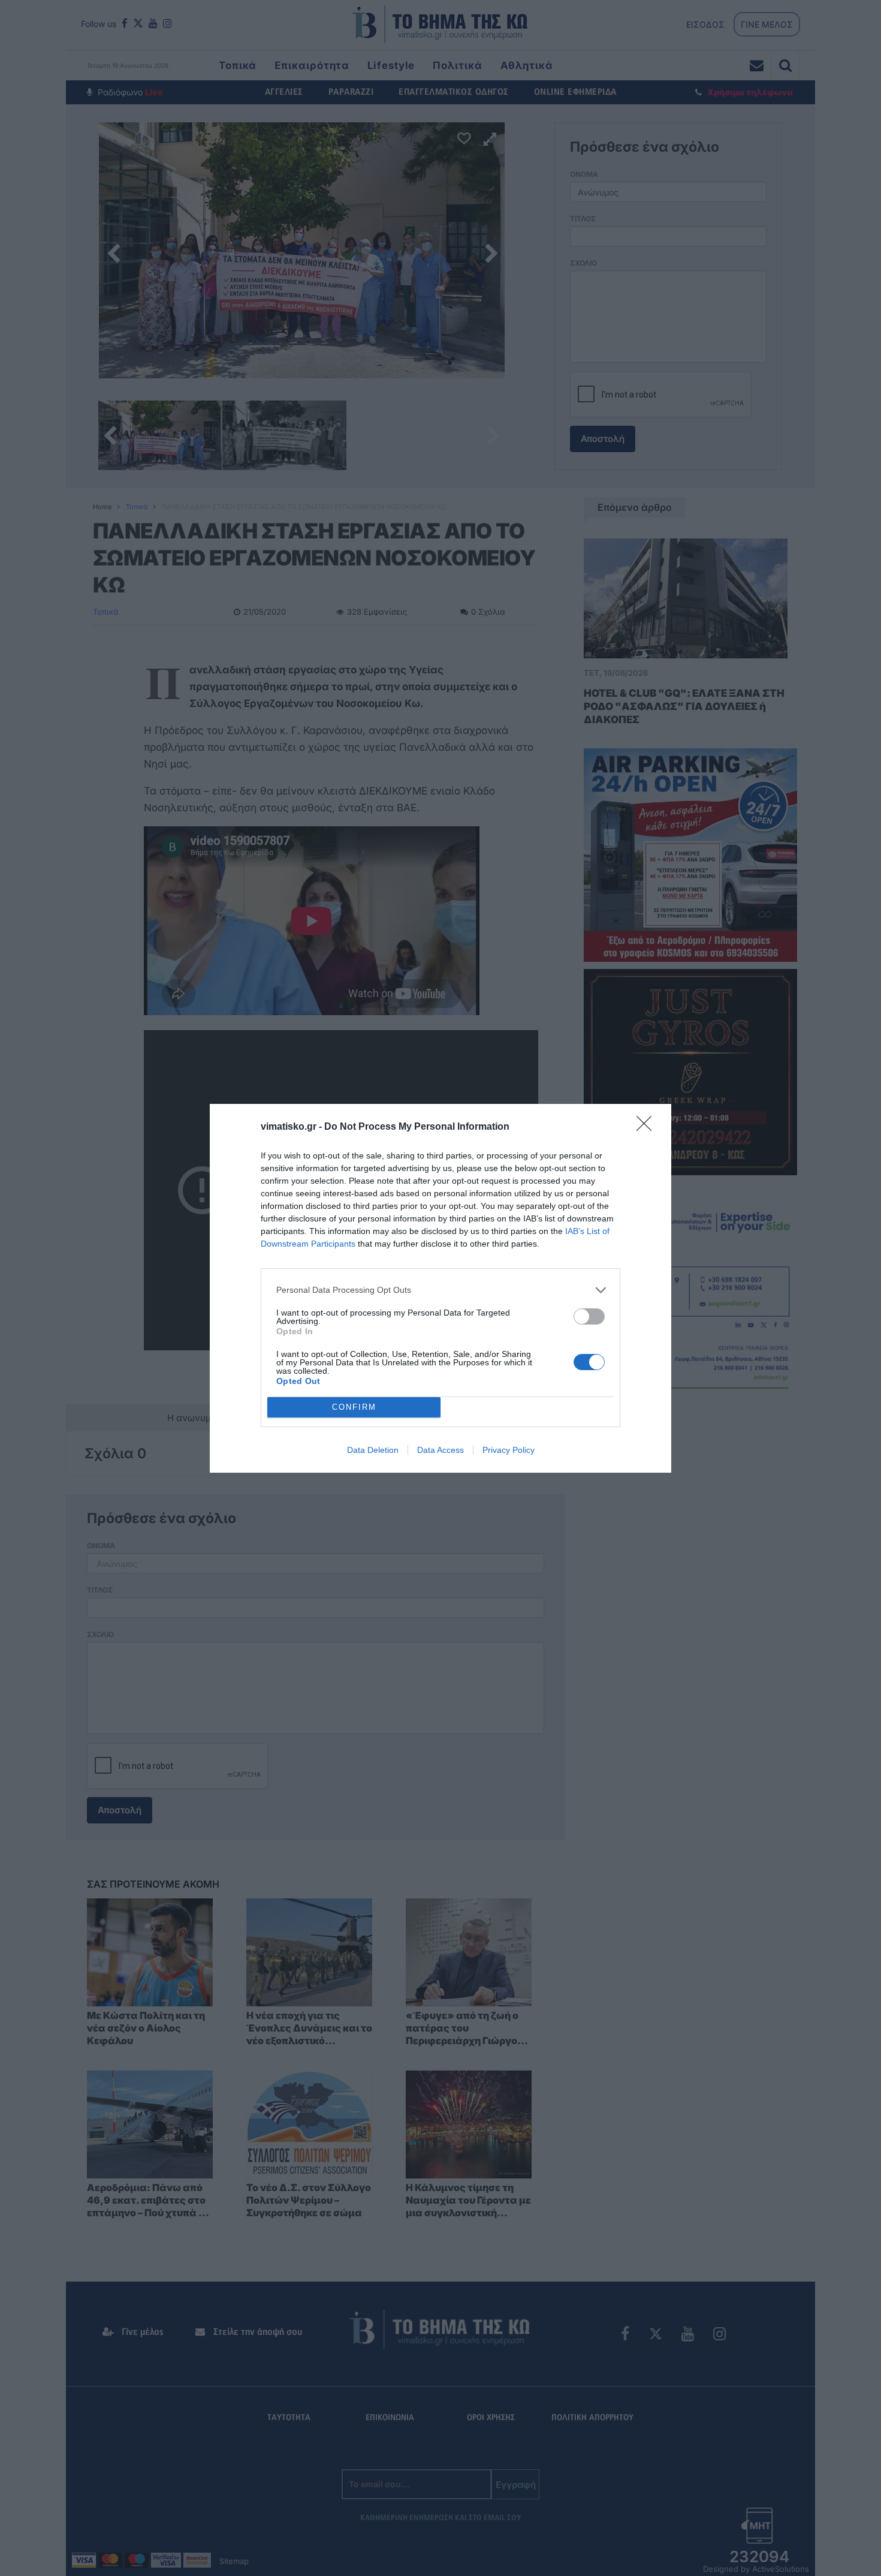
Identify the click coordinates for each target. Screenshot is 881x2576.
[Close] (648, 1127)
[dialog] (441, 1288)
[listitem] (441, 1290)
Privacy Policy (509, 1450)
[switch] (589, 1316)
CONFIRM (354, 1407)
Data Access (441, 1450)
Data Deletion (373, 1450)
